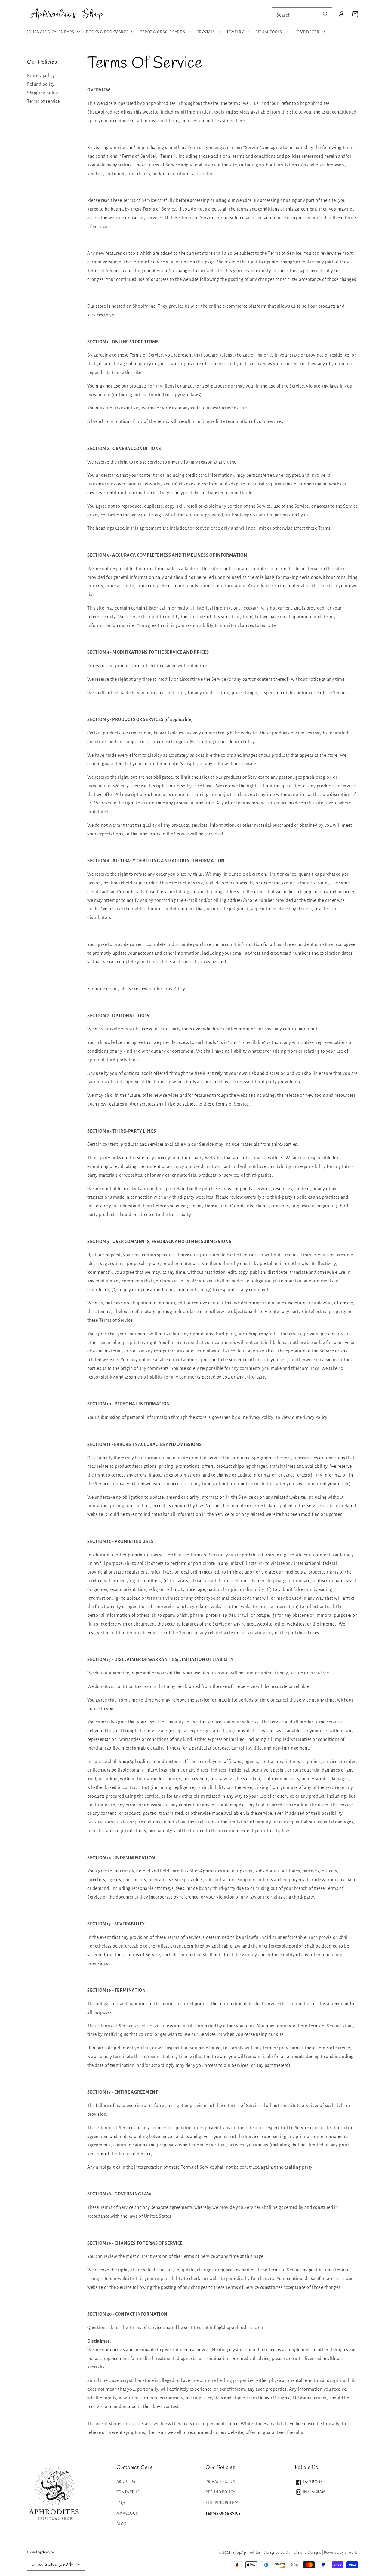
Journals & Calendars (51, 32)
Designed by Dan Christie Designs (292, 2553)
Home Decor (306, 32)
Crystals (206, 32)
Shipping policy (43, 93)
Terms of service (43, 101)
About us (126, 2482)
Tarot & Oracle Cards (163, 32)
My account (129, 2514)
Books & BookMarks (107, 32)
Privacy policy (41, 75)
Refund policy (41, 84)
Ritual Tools (269, 32)
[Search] (325, 14)
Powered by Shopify (341, 2553)
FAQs (121, 2503)
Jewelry (235, 32)
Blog (121, 2524)
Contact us (128, 2492)
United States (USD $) (52, 2564)
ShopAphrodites (246, 2553)
